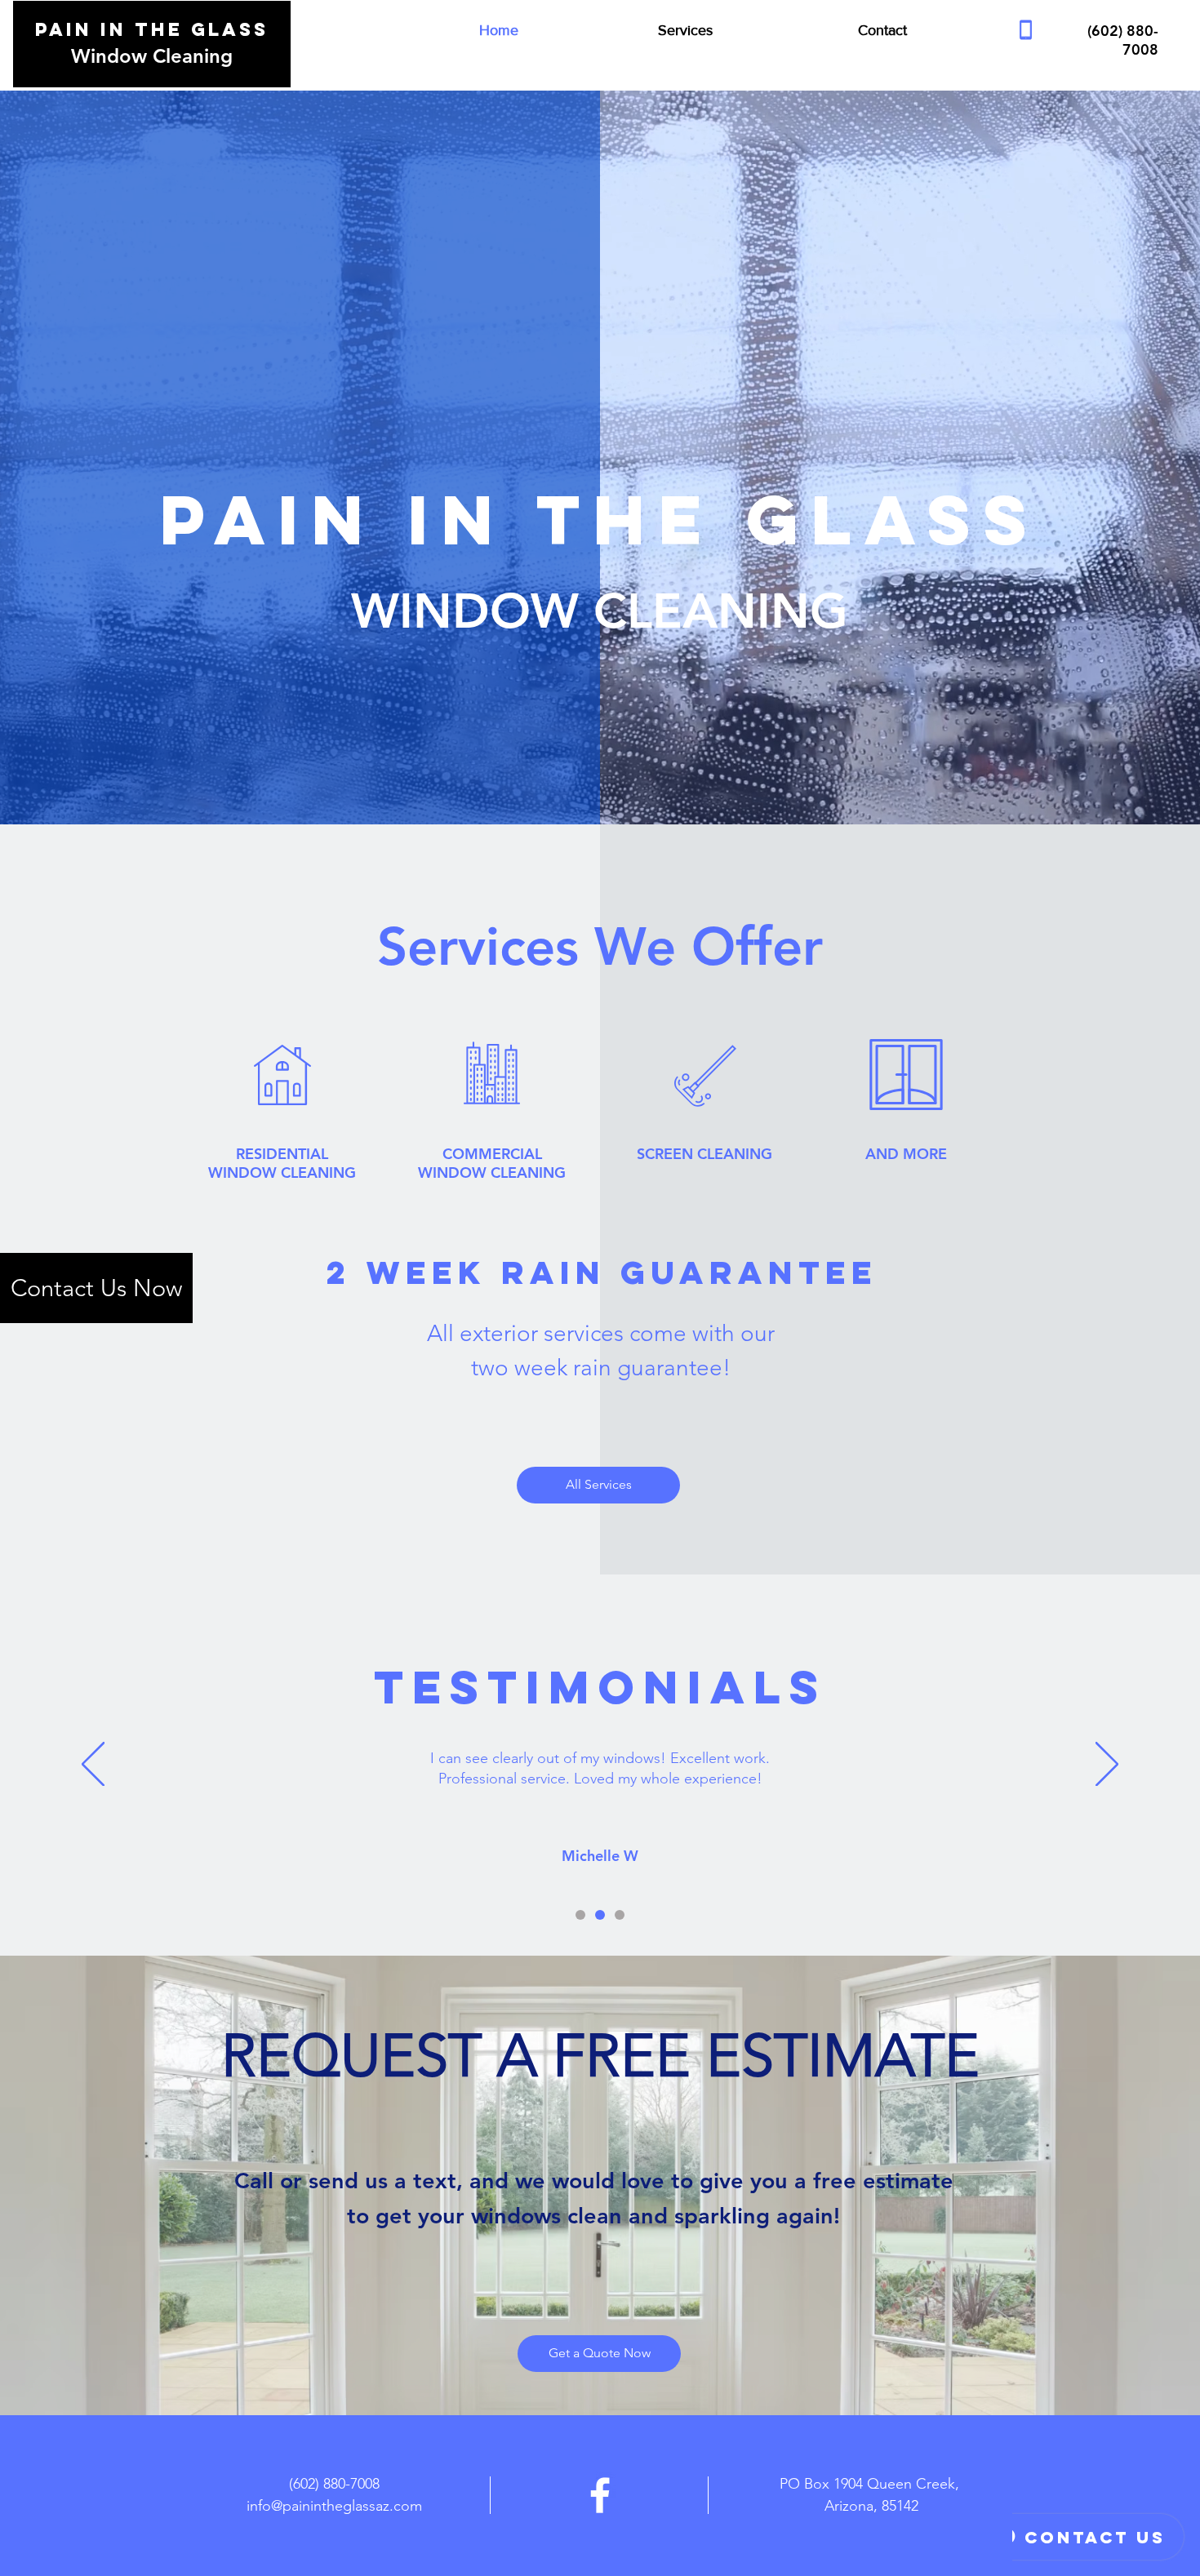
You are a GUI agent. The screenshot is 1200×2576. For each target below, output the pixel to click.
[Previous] (93, 1765)
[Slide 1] (580, 1915)
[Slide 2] (600, 1915)
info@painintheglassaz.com (334, 2506)
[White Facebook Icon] (600, 2495)
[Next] (1107, 1765)
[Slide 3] (620, 1915)
